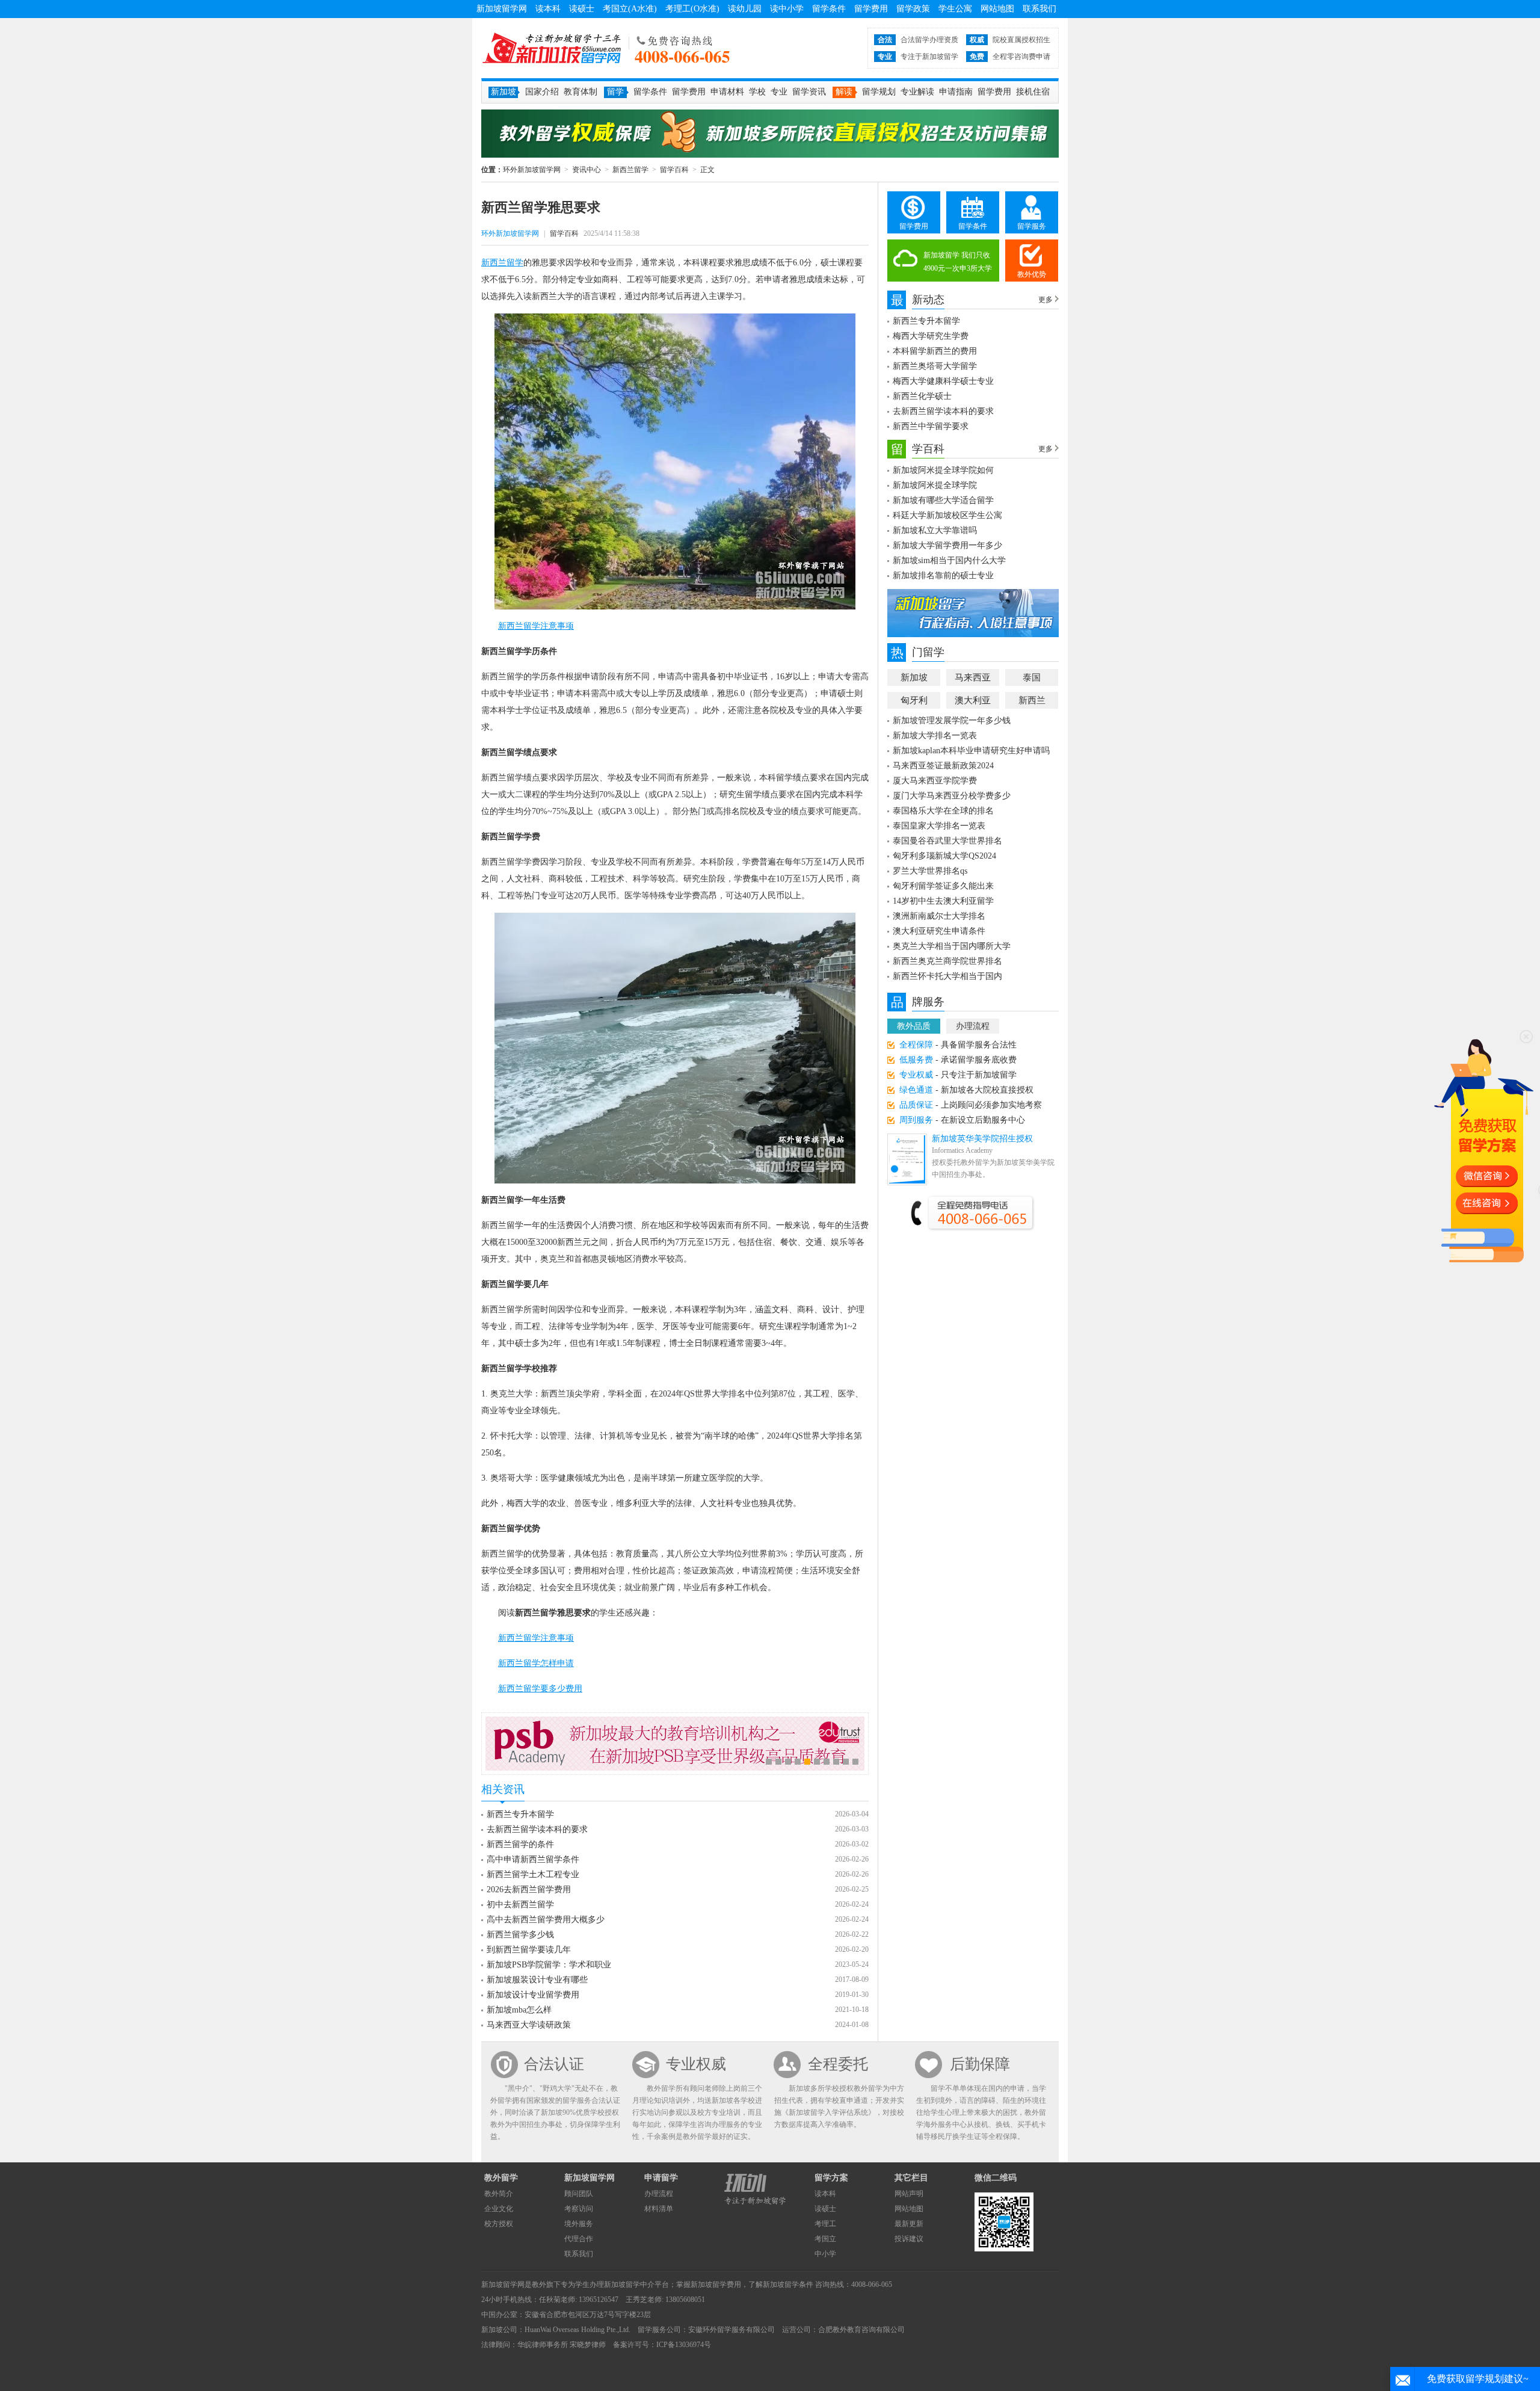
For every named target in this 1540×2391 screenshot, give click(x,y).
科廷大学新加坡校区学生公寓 (947, 515)
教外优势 (1032, 274)
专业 (779, 92)
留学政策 (913, 9)
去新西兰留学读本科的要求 (537, 1829)
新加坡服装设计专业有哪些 (537, 1980)
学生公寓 (955, 9)
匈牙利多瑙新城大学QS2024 (944, 856)
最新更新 (909, 2224)
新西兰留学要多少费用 (540, 1689)
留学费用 (871, 9)
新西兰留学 (630, 170)
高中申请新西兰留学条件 (533, 1859)
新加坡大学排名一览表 (935, 736)
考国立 (825, 2239)
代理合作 (579, 2239)
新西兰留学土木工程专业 (533, 1874)
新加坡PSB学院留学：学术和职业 (549, 1965)
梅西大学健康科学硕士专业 (943, 381)
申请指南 (956, 92)
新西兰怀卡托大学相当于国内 (947, 976)
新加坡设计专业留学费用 (533, 1995)
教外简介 (499, 2194)
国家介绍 (542, 92)
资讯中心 (587, 170)
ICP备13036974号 (684, 2345)
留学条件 (829, 9)
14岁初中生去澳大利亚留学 (943, 901)
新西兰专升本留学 (520, 1814)
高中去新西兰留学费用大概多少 (546, 1920)
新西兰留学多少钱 (520, 1935)
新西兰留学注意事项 (536, 626)
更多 (1046, 300)
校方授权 (499, 2224)
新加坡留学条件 (788, 2285)
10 (855, 1762)
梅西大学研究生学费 (931, 336)
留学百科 (674, 170)
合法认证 (554, 2064)
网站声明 (909, 2194)
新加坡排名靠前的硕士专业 (943, 575)
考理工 (825, 2224)
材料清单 (659, 2209)
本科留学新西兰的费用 (935, 351)
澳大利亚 (973, 700)
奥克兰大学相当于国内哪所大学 (952, 946)
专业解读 (917, 92)
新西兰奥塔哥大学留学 (935, 366)
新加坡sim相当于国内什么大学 (949, 560)
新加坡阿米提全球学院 (935, 485)
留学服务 (1032, 226)
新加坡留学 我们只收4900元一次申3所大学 (958, 262)
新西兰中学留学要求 (931, 426)
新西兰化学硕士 (922, 396)
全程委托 (838, 2064)
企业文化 (499, 2209)
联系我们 (1039, 9)
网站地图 (997, 9)
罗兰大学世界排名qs (930, 871)
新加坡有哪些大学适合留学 (943, 500)
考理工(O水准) (692, 9)
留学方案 (831, 2178)
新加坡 (914, 677)
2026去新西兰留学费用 (529, 1890)
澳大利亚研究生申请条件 (939, 931)
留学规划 (879, 92)
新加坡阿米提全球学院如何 (943, 470)
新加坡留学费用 (716, 2285)
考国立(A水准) (630, 9)
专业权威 (696, 2064)
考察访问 (579, 2209)
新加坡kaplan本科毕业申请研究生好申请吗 (971, 751)
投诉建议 (909, 2239)
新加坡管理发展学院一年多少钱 (952, 720)
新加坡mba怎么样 (519, 2010)
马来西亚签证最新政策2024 (943, 766)
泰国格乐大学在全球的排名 (943, 811)
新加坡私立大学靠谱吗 (935, 530)
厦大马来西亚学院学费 (935, 781)
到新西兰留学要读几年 (529, 1950)
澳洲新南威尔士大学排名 (939, 916)
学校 (757, 92)
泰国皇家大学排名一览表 (939, 826)
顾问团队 (579, 2194)
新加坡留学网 (502, 9)
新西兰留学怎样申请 (536, 1663)
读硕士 (582, 9)
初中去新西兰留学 (520, 1905)
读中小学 (787, 9)
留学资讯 (809, 92)
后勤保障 (980, 2064)
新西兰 (1032, 700)
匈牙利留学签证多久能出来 (943, 886)
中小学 (825, 2254)
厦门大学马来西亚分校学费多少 (952, 796)
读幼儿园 (745, 9)
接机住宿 (1033, 92)
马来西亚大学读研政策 (529, 2025)
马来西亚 (973, 677)
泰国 (1032, 677)
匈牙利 (914, 700)
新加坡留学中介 (629, 2285)
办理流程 (973, 1026)
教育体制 (581, 92)
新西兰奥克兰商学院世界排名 (947, 961)
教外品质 (914, 1026)
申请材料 (727, 92)
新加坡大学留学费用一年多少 (947, 545)
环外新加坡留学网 (552, 48)
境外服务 (579, 2224)
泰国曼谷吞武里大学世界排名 (947, 841)
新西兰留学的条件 (520, 1844)
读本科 (548, 9)
